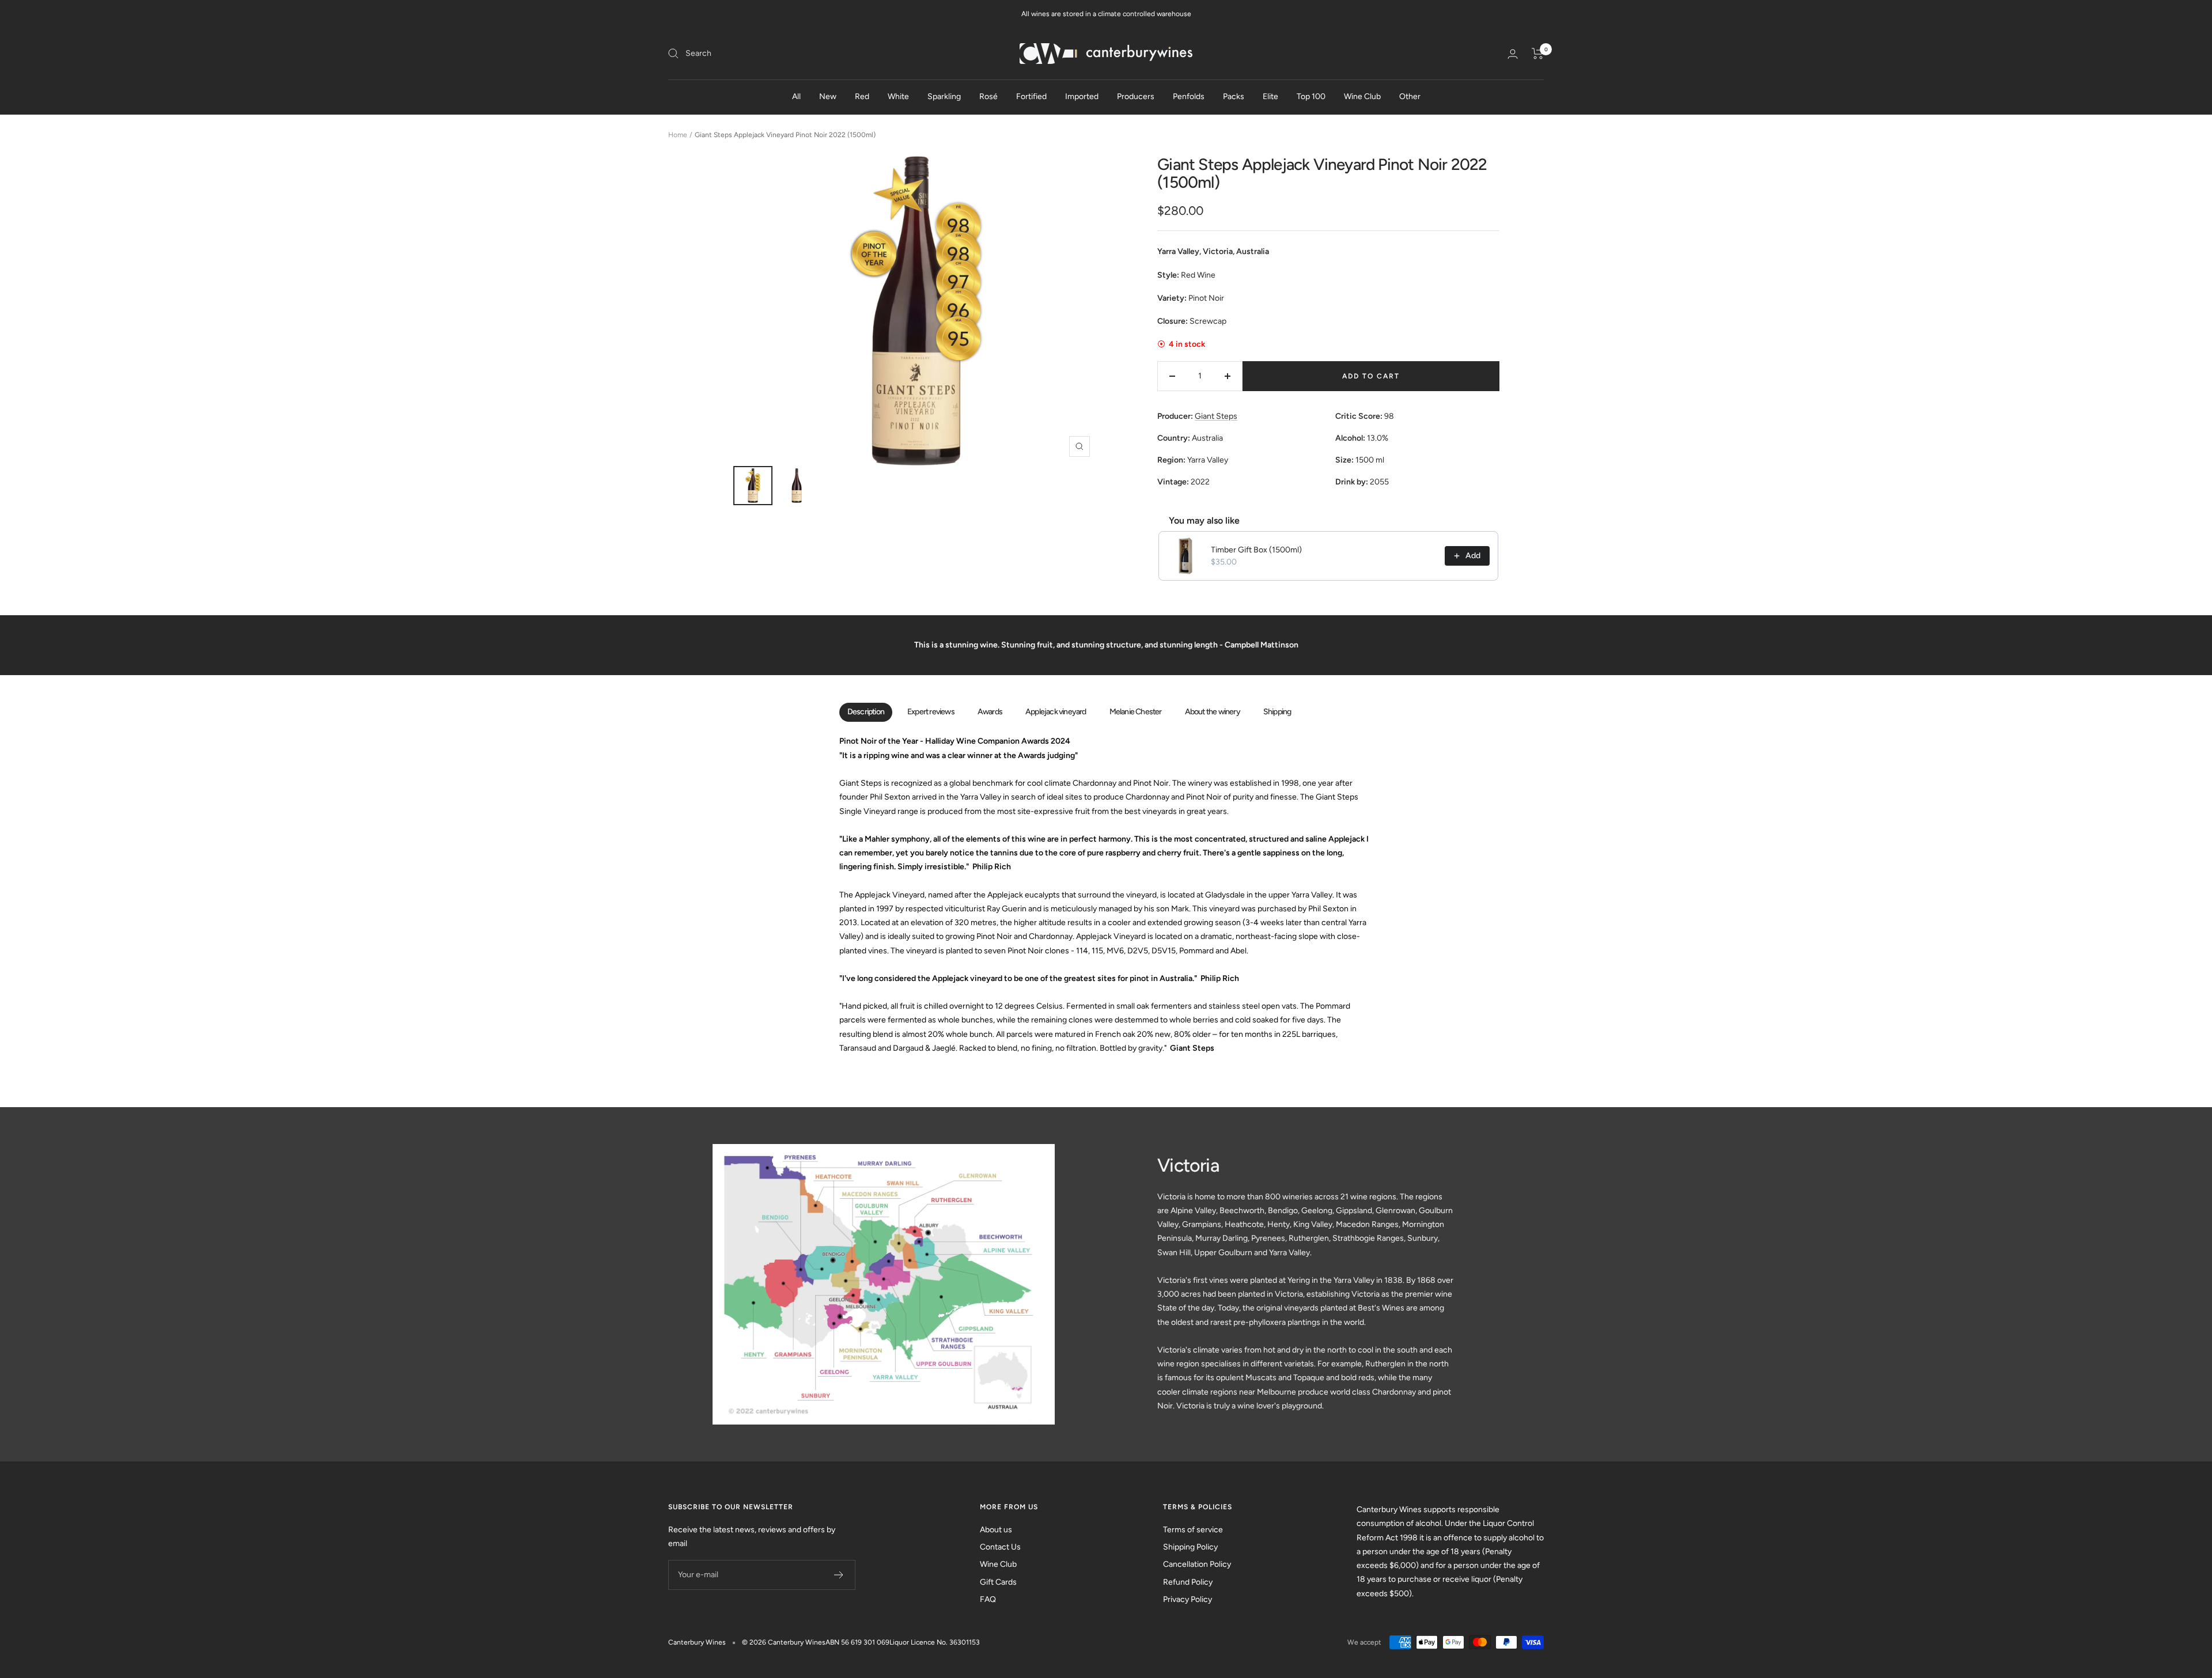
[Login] (1513, 54)
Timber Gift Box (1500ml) (1256, 550)
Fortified (1031, 96)
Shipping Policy (1190, 1547)
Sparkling (944, 96)
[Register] (839, 1575)
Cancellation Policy (1197, 1564)
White (898, 96)
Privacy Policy (1188, 1599)
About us (996, 1530)
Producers (1136, 96)
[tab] (866, 713)
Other (1410, 96)
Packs (1234, 96)
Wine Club (1362, 96)
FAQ (988, 1599)
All (796, 96)
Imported (1082, 96)
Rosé (988, 96)
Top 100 (1311, 96)
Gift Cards (998, 1582)
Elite (1270, 96)
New (828, 96)
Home (678, 135)
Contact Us (1000, 1547)
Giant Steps (1216, 416)
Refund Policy (1188, 1582)
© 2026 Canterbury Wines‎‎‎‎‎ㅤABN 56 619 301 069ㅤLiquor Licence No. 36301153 (861, 1642)
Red (862, 96)
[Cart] (1538, 54)
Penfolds (1189, 96)
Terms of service (1193, 1530)
